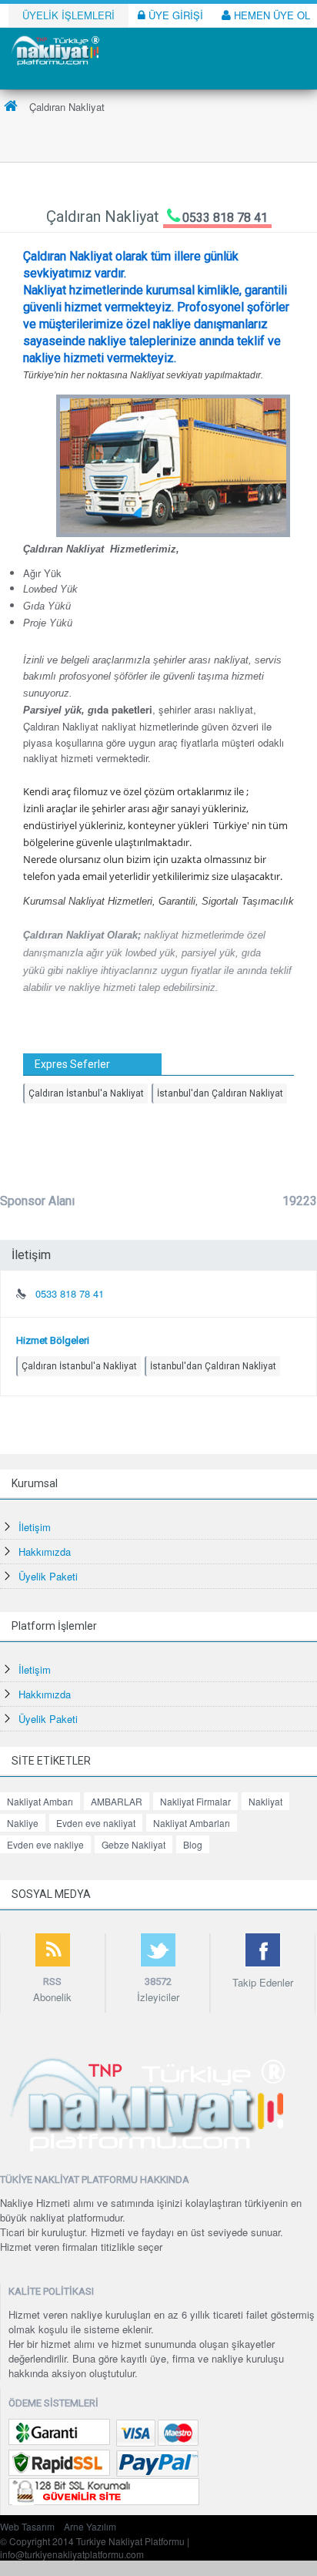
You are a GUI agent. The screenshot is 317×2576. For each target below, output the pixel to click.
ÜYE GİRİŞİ (174, 15)
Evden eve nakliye (45, 1844)
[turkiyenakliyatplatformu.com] (54, 49)
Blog (193, 1844)
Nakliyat (265, 1801)
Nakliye (23, 1823)
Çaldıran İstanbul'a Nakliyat (86, 1093)
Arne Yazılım (90, 2526)
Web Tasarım (27, 2526)
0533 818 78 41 (225, 218)
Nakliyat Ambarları (192, 1823)
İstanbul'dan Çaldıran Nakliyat (220, 1093)
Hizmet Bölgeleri (53, 1340)
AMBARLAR (117, 1801)
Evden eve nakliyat (96, 1823)
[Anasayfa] (11, 107)
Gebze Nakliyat (133, 1844)
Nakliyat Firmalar (195, 1801)
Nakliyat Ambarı (40, 1801)
